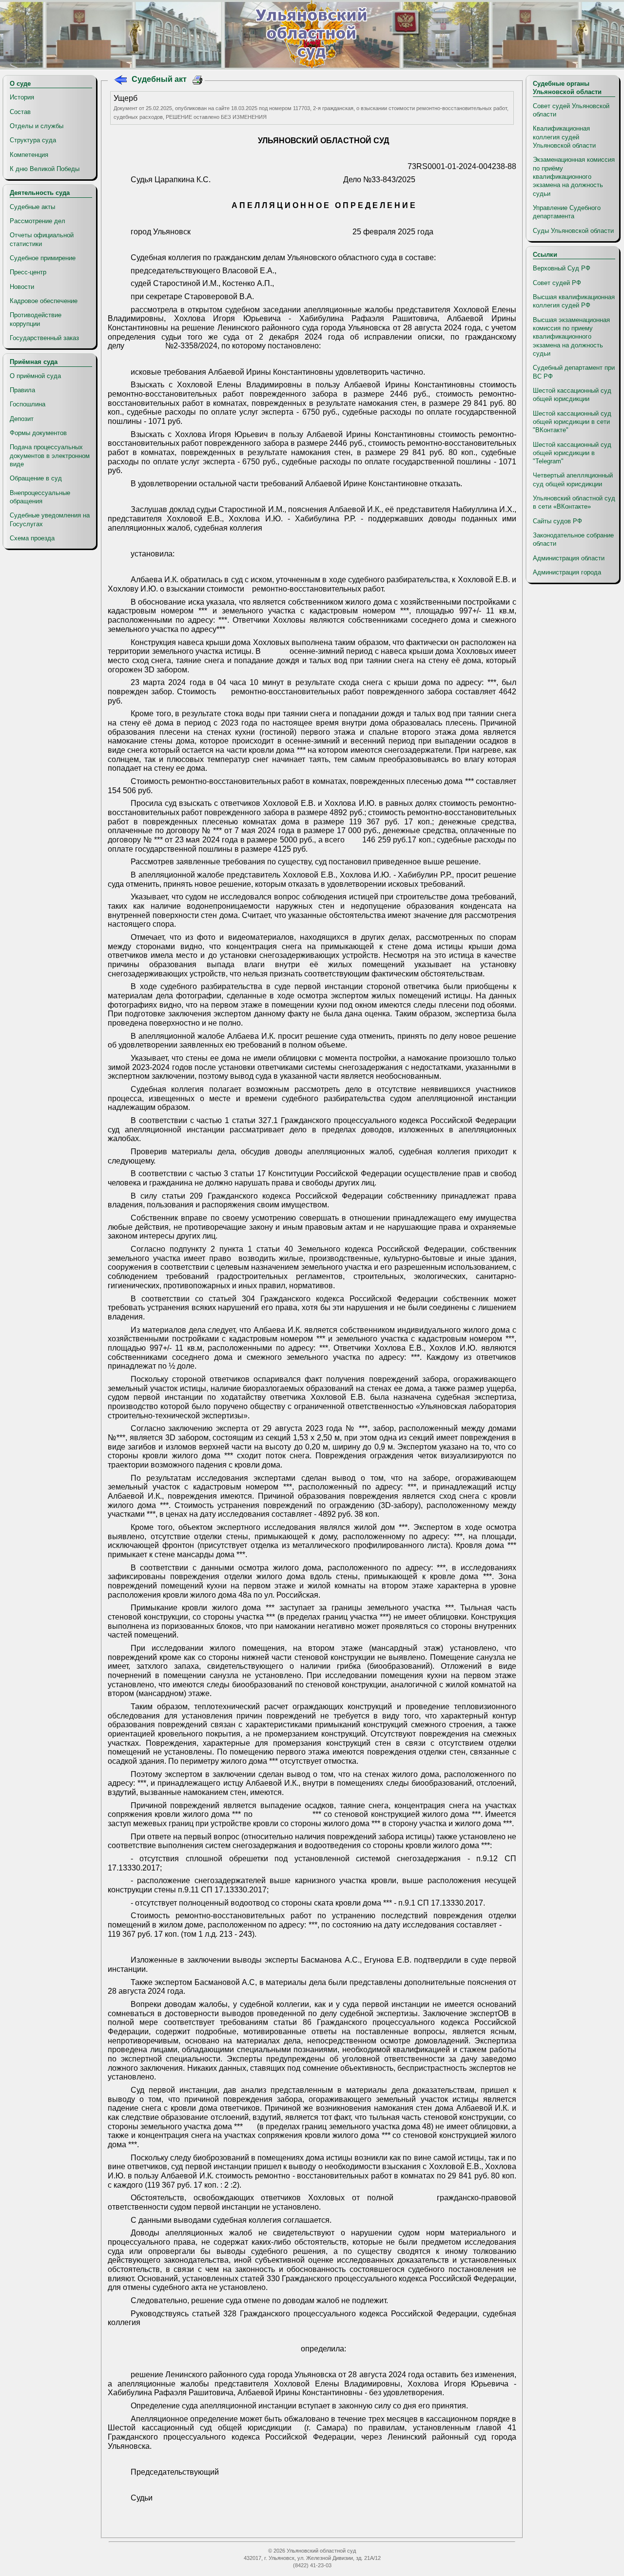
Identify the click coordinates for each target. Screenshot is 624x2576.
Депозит (22, 419)
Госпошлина (28, 404)
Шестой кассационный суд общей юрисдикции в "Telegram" (572, 453)
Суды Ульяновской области (573, 231)
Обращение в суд (36, 478)
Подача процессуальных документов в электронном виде (50, 456)
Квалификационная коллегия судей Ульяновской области (564, 137)
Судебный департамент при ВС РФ (574, 372)
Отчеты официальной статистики (42, 239)
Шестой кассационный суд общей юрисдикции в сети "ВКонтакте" (572, 422)
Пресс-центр (28, 272)
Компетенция (29, 155)
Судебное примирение (43, 258)
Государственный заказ (44, 338)
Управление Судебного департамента (567, 212)
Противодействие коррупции (36, 319)
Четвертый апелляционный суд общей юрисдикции (573, 479)
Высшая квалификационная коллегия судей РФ (574, 301)
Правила (22, 390)
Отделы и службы (37, 126)
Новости (22, 287)
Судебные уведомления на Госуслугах (50, 519)
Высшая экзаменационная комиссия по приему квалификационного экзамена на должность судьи (571, 337)
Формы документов (38, 433)
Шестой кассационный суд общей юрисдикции (572, 395)
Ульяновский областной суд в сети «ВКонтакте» (574, 502)
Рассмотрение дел (38, 221)
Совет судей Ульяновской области (571, 110)
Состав (20, 112)
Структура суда (33, 140)
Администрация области (569, 558)
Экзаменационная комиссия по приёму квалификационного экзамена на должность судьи (574, 176)
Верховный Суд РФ (562, 268)
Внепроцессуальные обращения (40, 497)
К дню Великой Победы (45, 169)
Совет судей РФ (557, 283)
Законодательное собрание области (573, 539)
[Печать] (198, 81)
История (22, 97)
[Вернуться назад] (120, 81)
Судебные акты (32, 207)
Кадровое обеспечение (44, 301)
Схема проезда (32, 538)
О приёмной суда (35, 376)
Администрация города (567, 572)
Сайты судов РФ (557, 521)
